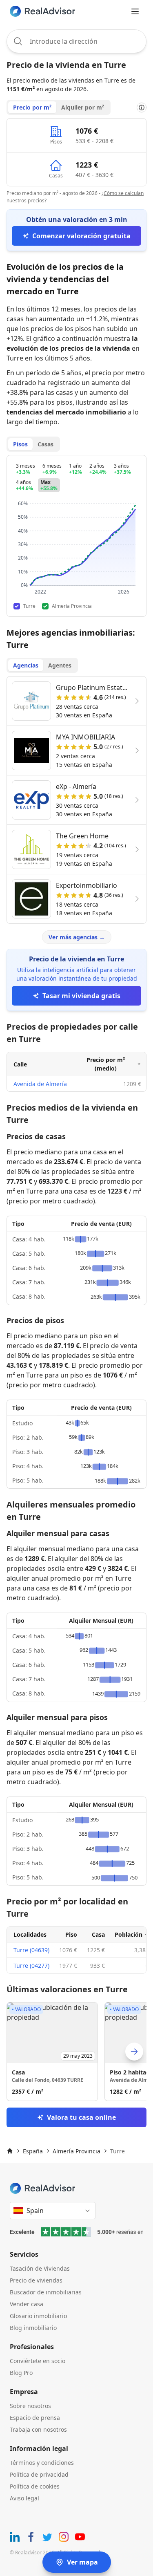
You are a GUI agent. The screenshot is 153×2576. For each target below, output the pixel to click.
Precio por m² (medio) (106, 1064)
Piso (71, 1934)
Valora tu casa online (81, 2117)
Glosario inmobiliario (38, 2316)
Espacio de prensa (35, 2418)
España (33, 2151)
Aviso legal (24, 2498)
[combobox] (76, 41)
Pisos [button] (20, 444)
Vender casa (27, 2304)
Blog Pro (21, 2373)
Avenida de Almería (40, 1084)
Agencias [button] (26, 665)
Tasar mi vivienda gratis (81, 996)
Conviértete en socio (38, 2361)
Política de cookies (35, 2486)
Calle (20, 1064)
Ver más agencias (77, 937)
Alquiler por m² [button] (83, 107)
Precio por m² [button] (32, 107)
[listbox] (76, 2052)
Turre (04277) (31, 1966)
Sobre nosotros (30, 2406)
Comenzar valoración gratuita (81, 236)
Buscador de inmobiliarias (46, 2292)
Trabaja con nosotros (38, 2429)
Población (129, 1934)
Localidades (30, 1934)
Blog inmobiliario (33, 2328)
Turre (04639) (31, 1950)
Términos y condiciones (42, 2463)
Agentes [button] (60, 665)
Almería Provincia (76, 2151)
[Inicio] (10, 2151)
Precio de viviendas (36, 2280)
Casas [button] (45, 444)
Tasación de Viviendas (40, 2268)
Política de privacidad (39, 2474)
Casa (98, 1934)
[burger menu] (135, 11)
